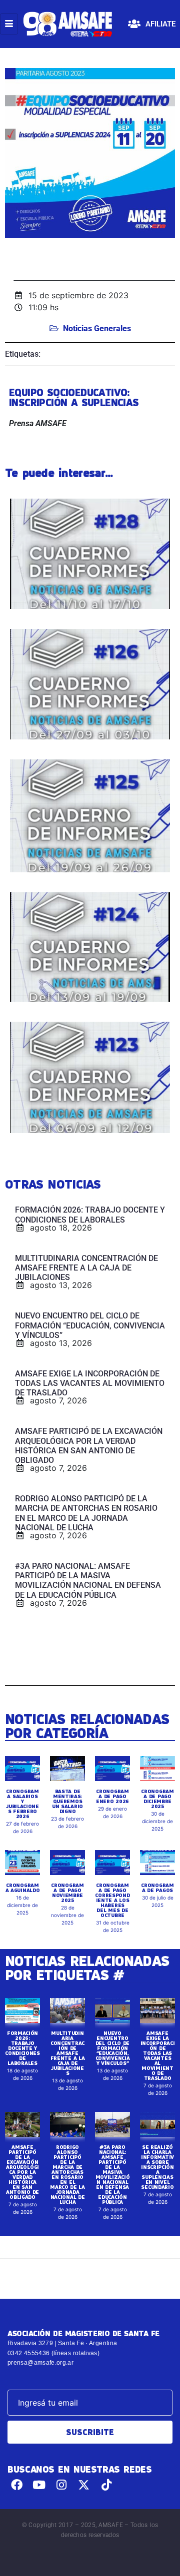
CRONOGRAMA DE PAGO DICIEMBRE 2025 (157, 1799)
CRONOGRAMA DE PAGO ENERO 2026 (112, 1796)
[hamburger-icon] (9, 24)
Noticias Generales (97, 328)
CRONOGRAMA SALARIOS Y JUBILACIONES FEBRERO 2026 (22, 1804)
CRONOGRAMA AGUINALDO (23, 1888)
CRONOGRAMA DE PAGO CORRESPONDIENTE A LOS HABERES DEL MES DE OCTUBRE (112, 1900)
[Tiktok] (106, 2485)
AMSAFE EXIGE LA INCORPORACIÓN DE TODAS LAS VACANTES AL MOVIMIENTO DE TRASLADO (158, 2055)
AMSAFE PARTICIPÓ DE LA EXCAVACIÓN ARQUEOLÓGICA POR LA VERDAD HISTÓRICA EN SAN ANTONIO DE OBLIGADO (22, 2172)
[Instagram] (62, 2485)
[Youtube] (39, 2485)
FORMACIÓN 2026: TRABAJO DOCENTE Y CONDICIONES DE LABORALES (22, 2048)
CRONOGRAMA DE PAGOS (157, 1888)
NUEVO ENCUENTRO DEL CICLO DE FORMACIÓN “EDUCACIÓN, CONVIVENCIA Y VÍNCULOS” (113, 2048)
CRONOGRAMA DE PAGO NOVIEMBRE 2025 (67, 1893)
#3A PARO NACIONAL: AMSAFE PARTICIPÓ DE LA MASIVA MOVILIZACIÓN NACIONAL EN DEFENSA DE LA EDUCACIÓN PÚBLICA (113, 2174)
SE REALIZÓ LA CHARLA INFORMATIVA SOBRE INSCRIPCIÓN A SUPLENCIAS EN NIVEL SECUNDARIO (157, 2167)
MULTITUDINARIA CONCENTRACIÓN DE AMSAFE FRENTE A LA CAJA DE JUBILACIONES (68, 2053)
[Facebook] (17, 2485)
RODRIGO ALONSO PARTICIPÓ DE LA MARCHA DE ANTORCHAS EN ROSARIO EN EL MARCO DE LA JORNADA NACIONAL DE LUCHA (67, 2174)
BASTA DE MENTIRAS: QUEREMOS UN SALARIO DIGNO (67, 1801)
